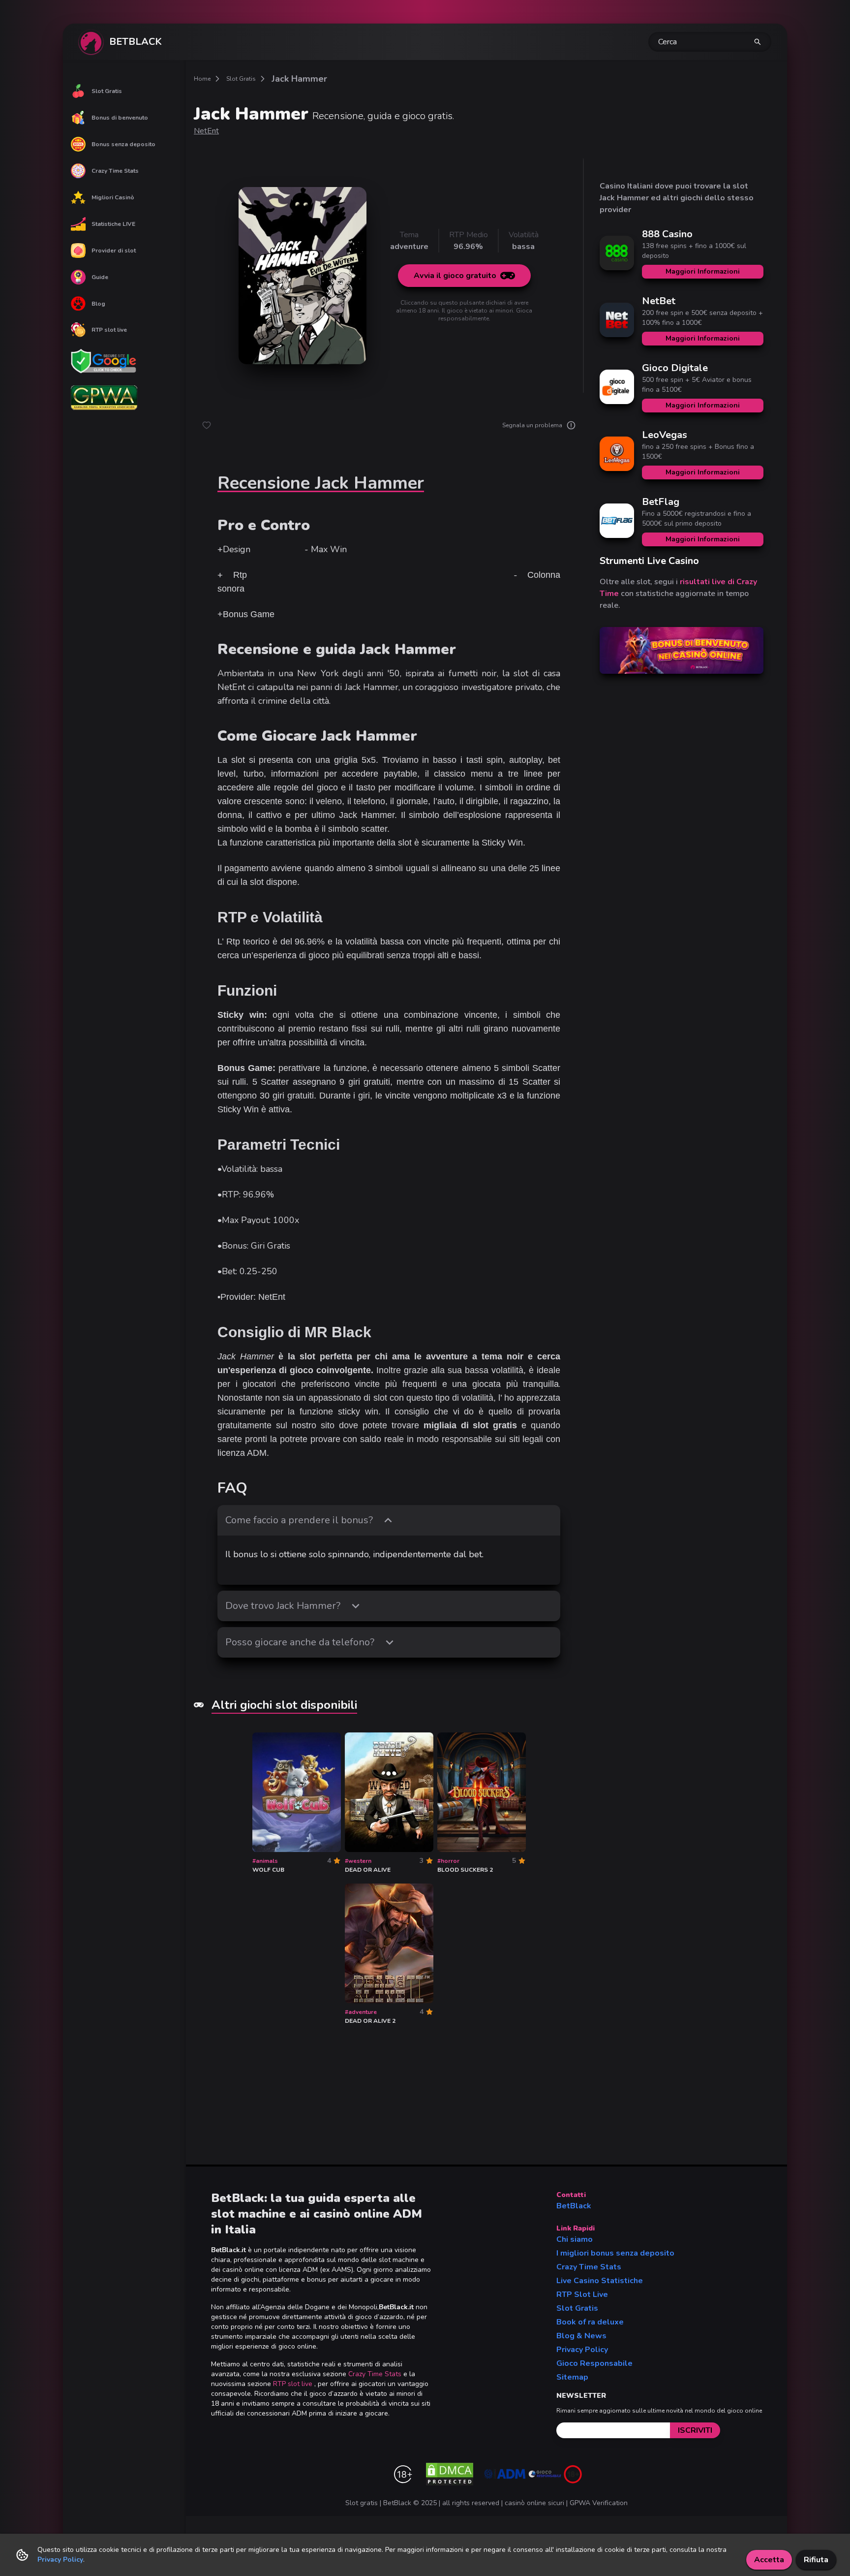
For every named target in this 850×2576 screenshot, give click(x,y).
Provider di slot (114, 251)
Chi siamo (575, 2239)
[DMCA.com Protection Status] (450, 2474)
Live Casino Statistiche (600, 2281)
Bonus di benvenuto (120, 118)
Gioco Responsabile (594, 2363)
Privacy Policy (582, 2350)
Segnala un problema (532, 425)
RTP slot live (109, 330)
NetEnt (206, 131)
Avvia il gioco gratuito (455, 276)
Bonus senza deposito (123, 144)
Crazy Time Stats (115, 171)
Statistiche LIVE (113, 224)
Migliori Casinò (113, 197)
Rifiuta (816, 2560)
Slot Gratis (107, 91)
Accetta (769, 2560)
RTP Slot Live (582, 2294)
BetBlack (574, 2206)
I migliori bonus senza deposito (615, 2253)
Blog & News (581, 2336)
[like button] (207, 425)
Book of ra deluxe (590, 2322)
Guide (100, 277)
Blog (98, 304)
